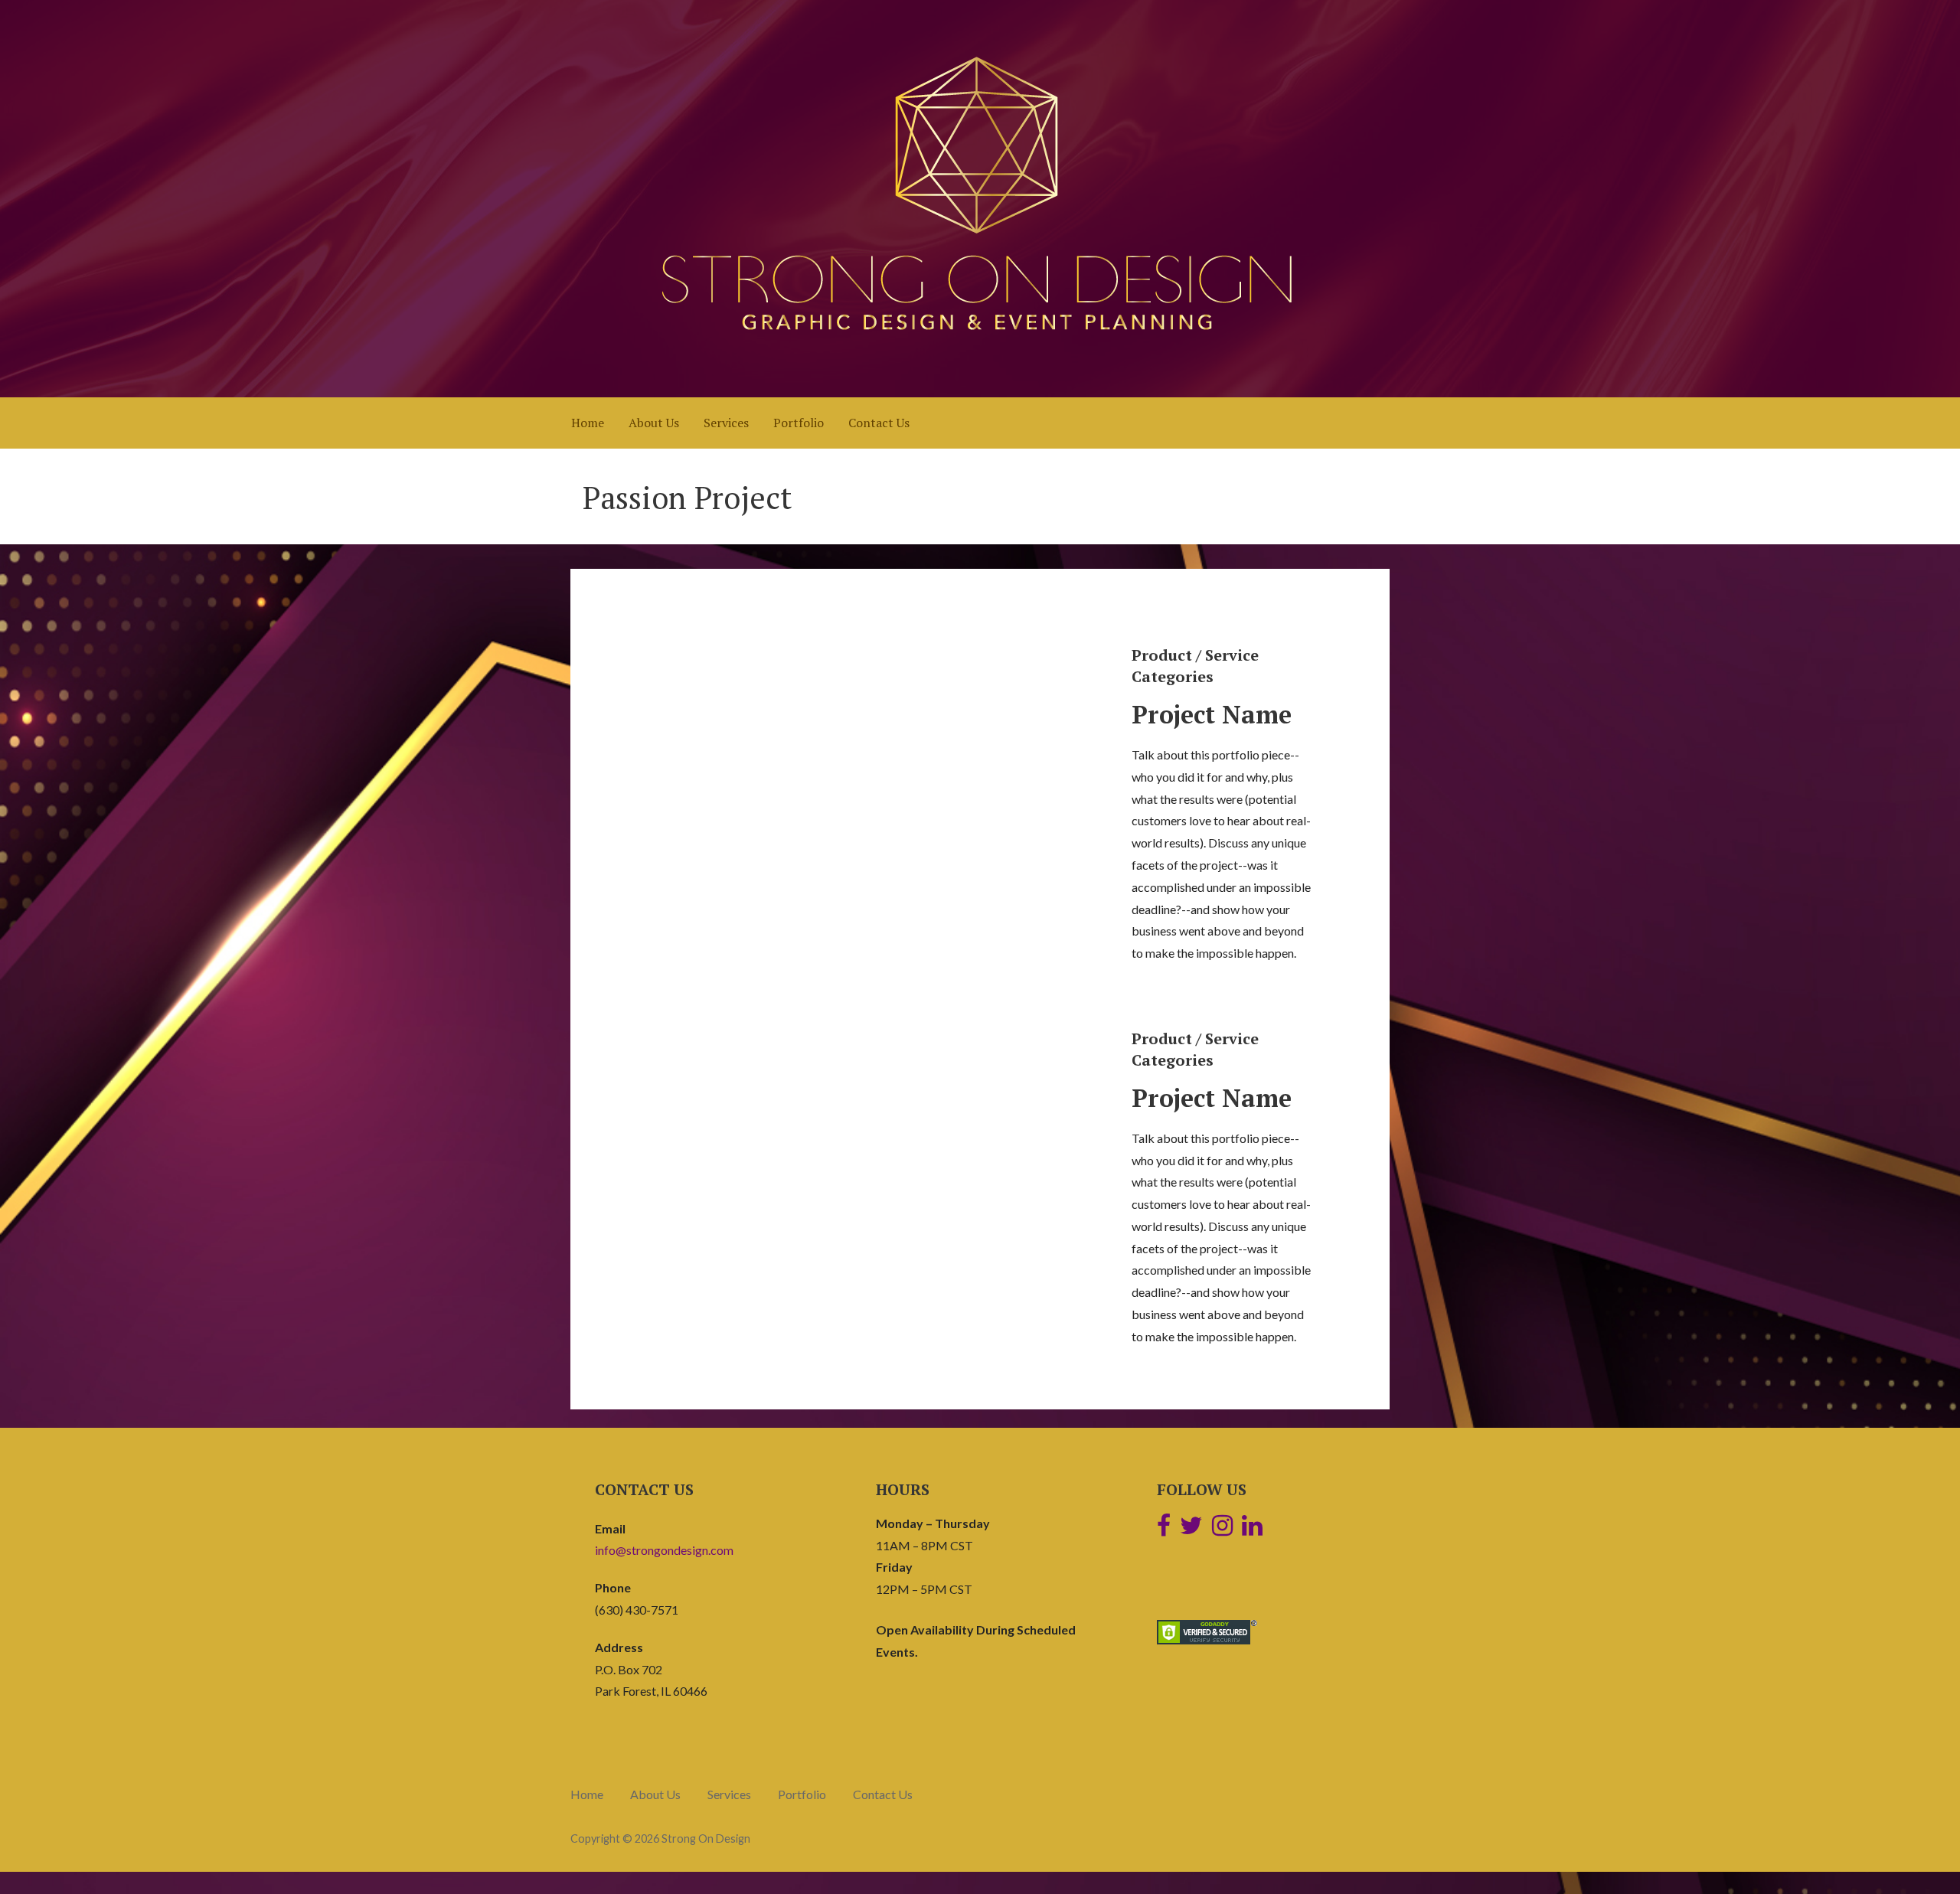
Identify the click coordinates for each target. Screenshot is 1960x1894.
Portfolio (799, 423)
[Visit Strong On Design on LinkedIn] (1252, 1529)
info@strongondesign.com (664, 1550)
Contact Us (879, 423)
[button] (643, 795)
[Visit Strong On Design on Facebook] (1164, 1529)
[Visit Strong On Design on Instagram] (1222, 1529)
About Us (654, 423)
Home (588, 423)
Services (726, 423)
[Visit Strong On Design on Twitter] (1191, 1529)
